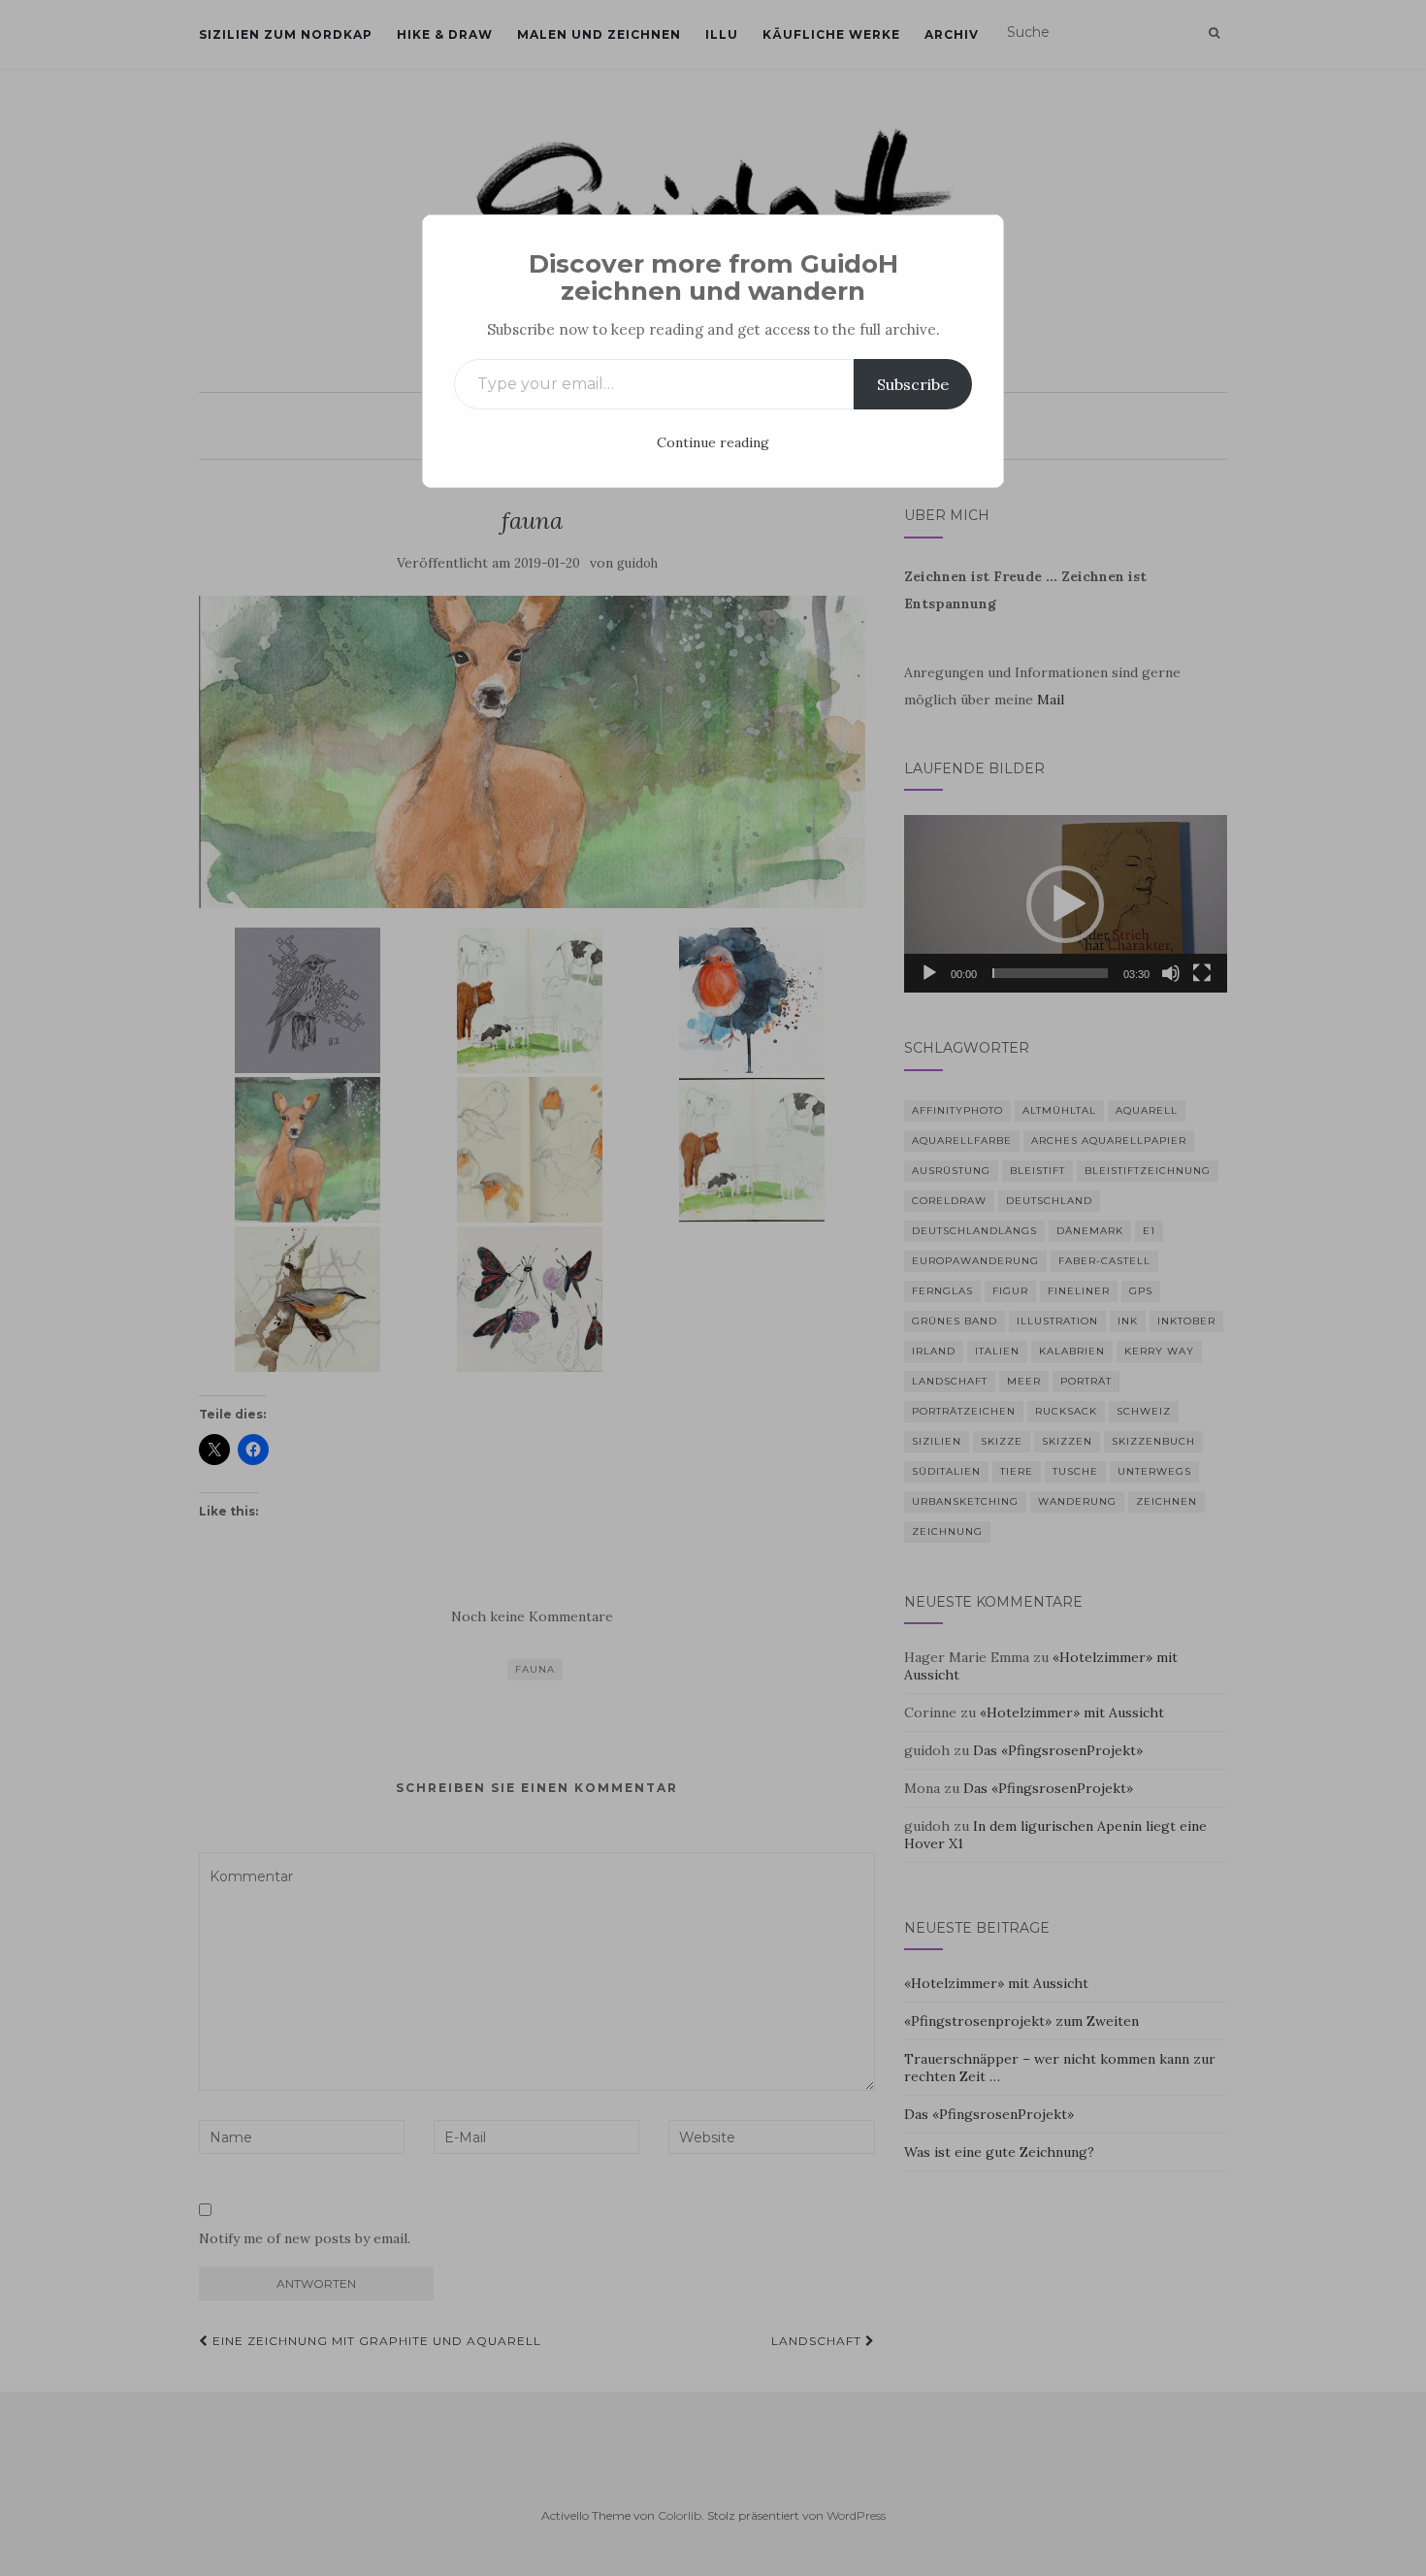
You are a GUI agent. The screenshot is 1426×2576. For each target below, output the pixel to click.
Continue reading (713, 442)
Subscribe (913, 384)
